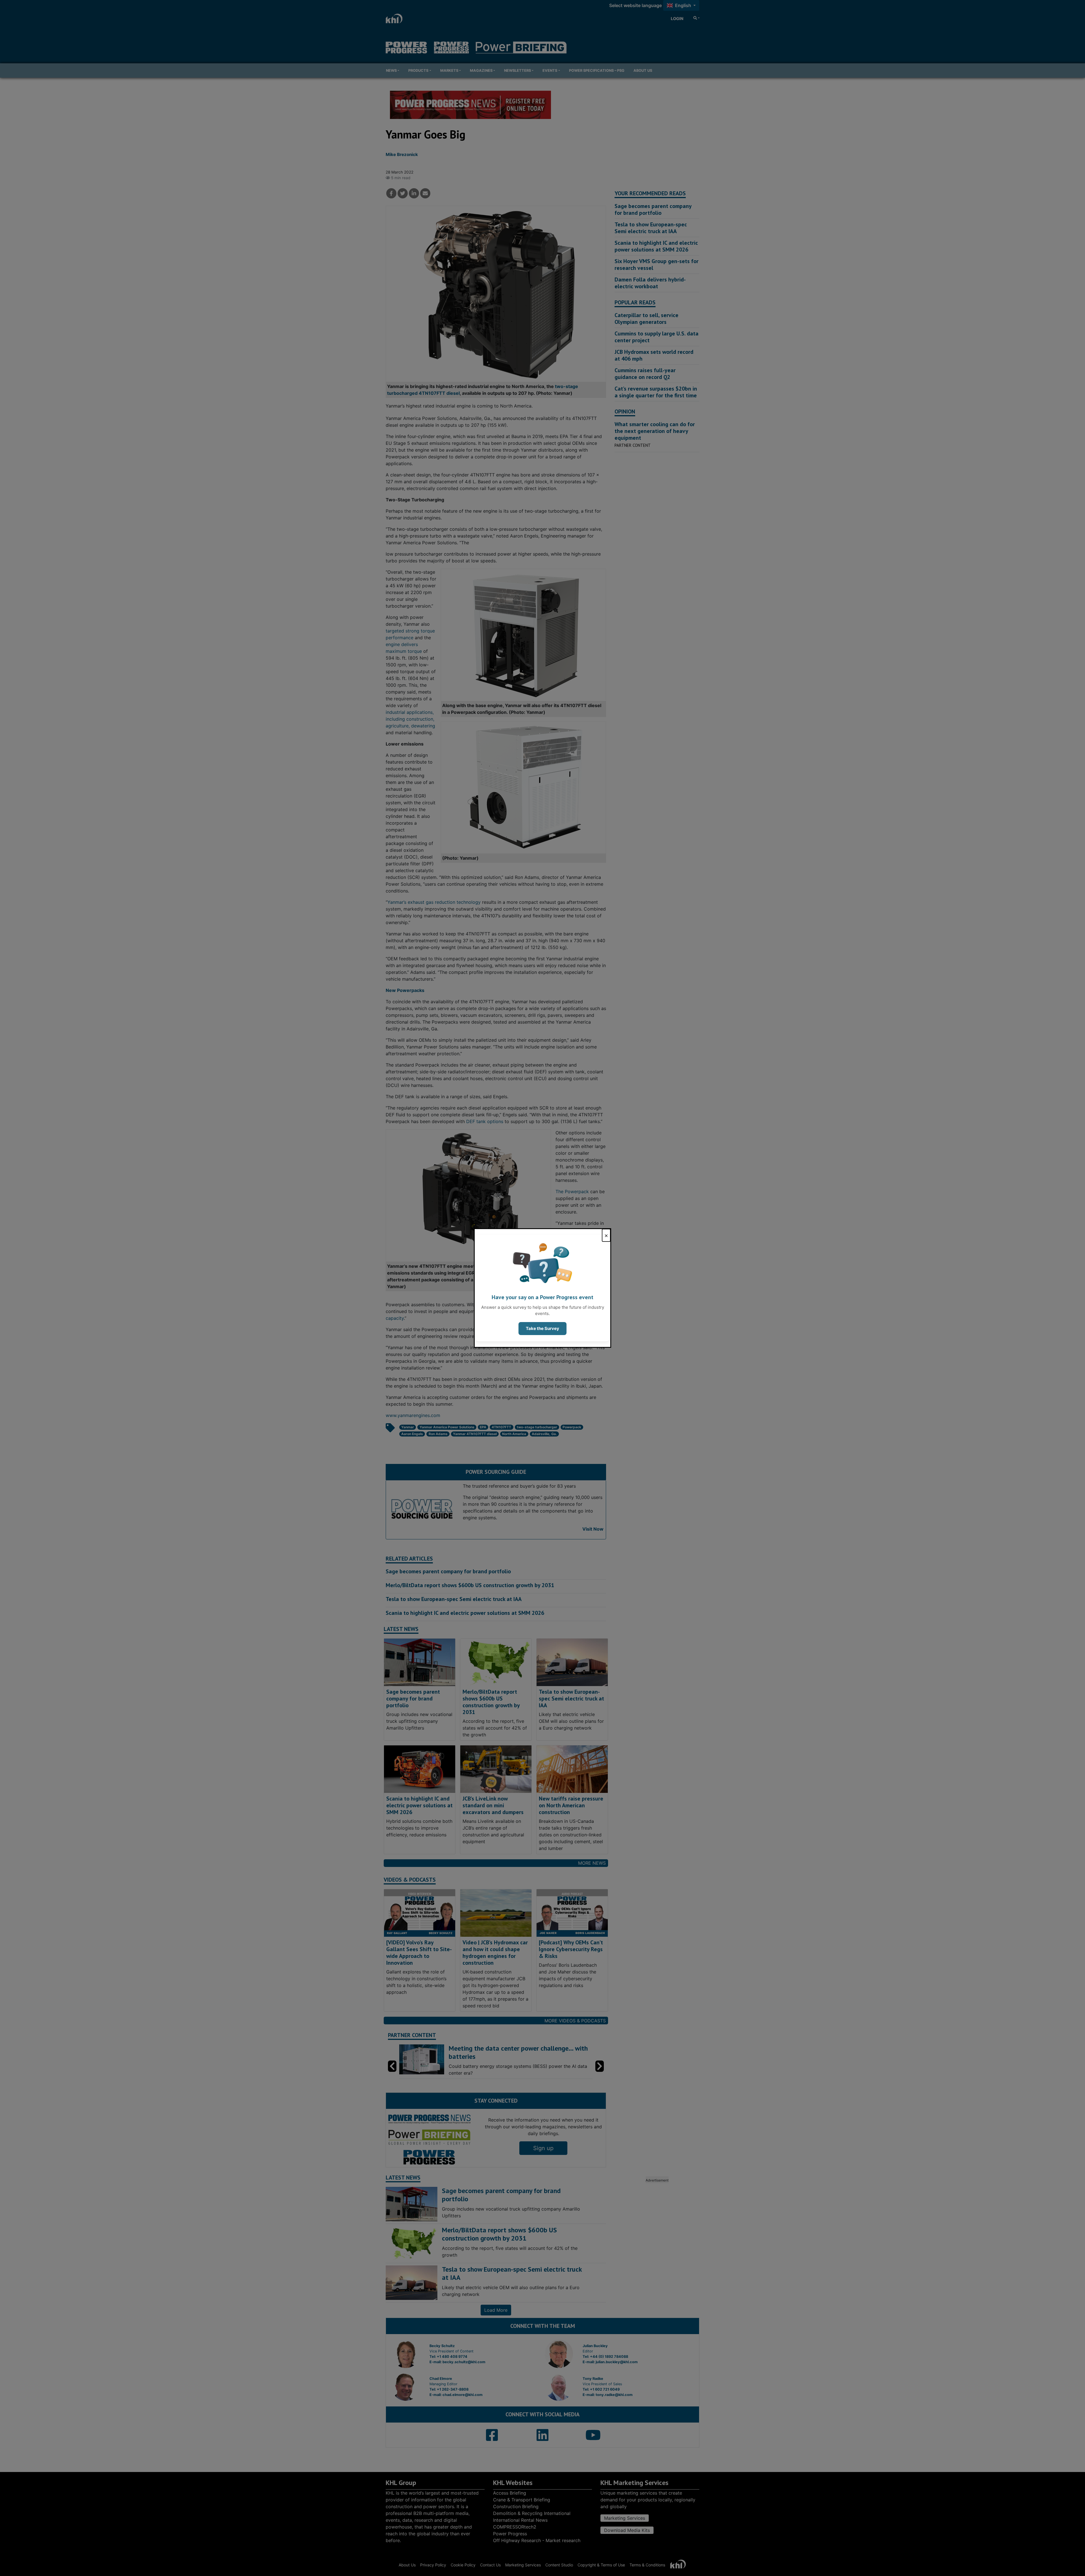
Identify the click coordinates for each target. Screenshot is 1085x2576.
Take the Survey (542, 1328)
